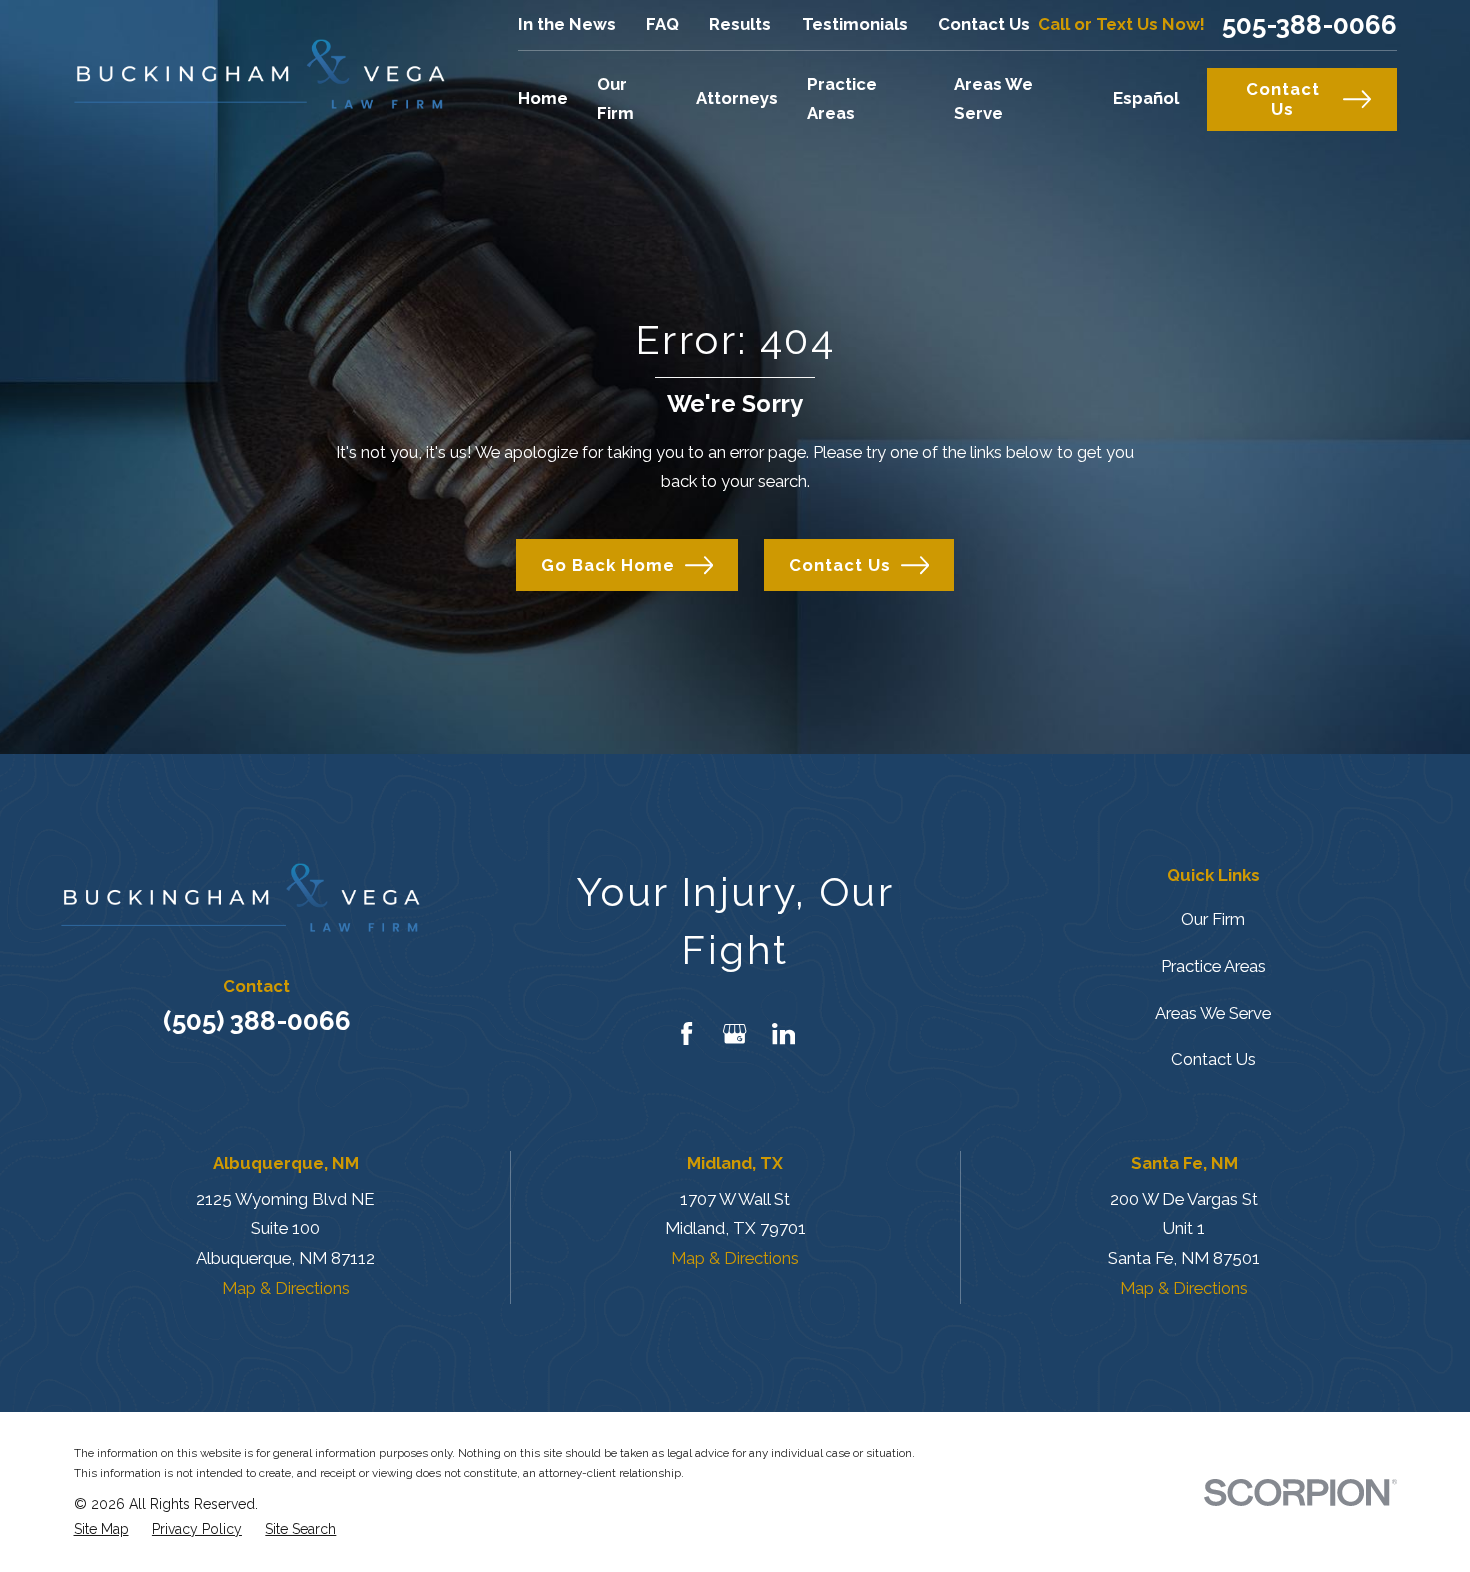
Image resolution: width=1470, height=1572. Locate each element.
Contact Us (984, 24)
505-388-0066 (1309, 25)
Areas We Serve (1213, 1013)
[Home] (259, 74)
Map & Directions (286, 1288)
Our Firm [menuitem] (615, 99)
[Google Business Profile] (734, 1033)
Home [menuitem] (543, 98)
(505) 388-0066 (257, 1020)
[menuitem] (101, 1529)
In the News (567, 24)
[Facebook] (686, 1033)
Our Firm (1213, 919)
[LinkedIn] (783, 1033)
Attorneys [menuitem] (737, 98)
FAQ (662, 24)
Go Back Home (608, 565)
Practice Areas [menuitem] (842, 99)
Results (740, 24)
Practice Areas (1213, 966)
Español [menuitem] (1146, 98)
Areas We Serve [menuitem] (993, 99)
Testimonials (855, 24)
